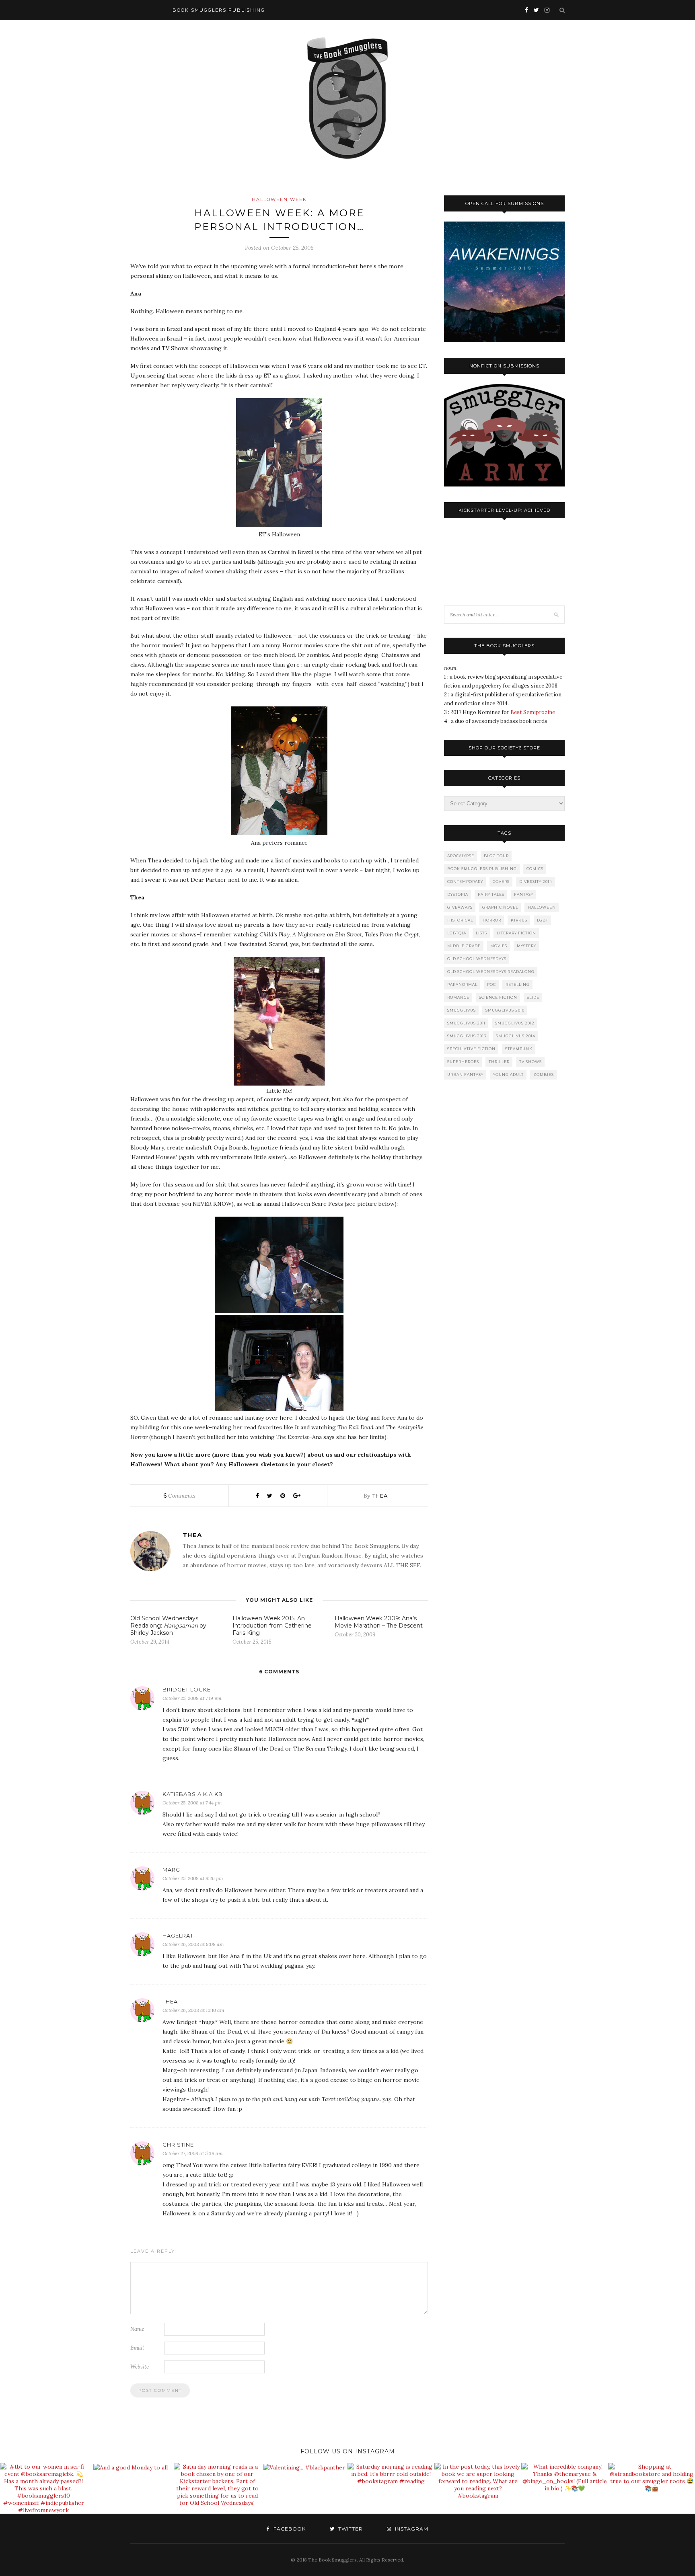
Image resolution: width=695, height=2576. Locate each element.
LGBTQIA (457, 933)
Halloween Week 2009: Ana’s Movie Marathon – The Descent (379, 1622)
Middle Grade (464, 946)
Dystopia (458, 894)
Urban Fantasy (465, 1075)
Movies (499, 946)
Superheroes (463, 1062)
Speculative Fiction (471, 1049)
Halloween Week (279, 199)
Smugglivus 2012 (515, 1023)
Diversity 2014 (536, 882)
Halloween (542, 907)
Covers (501, 882)
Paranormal (462, 984)
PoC (491, 984)
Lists (481, 933)
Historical (460, 920)
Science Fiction (498, 997)
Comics (535, 869)
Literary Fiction (516, 933)
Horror (492, 920)
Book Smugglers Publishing (482, 869)
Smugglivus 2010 (505, 1010)
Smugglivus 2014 (516, 1036)
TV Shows (531, 1062)
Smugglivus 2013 (467, 1036)
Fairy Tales (491, 894)
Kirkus (519, 920)
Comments (179, 1496)
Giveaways (460, 907)
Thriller (499, 1062)
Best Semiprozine (533, 712)
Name (137, 2329)
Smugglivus (462, 1010)
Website (140, 2367)
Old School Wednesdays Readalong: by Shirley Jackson (168, 1626)
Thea (380, 1496)
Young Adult (508, 1075)
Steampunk (519, 1049)
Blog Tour (496, 856)
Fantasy (524, 894)
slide (533, 997)
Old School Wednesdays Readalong (491, 972)
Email (137, 2348)
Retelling (518, 984)
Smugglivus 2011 (466, 1023)
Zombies (544, 1075)
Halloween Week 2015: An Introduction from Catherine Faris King (272, 1626)
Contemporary (465, 882)
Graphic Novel (500, 907)
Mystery (526, 946)
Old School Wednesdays (477, 959)
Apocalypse (461, 856)
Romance (458, 997)
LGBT (543, 920)
